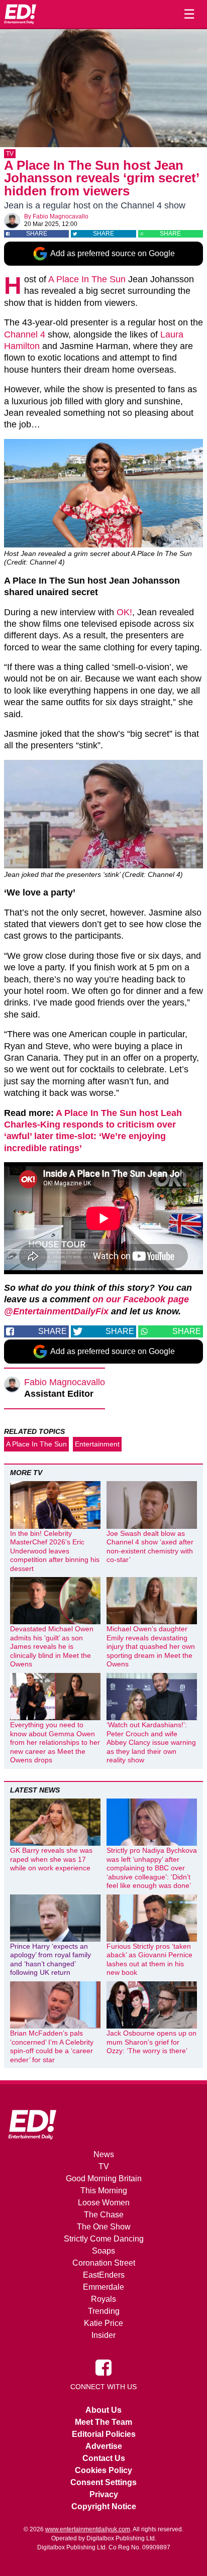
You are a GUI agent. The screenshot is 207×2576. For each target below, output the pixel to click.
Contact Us (104, 2458)
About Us (103, 2410)
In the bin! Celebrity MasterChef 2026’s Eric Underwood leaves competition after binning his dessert (55, 1551)
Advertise (104, 2446)
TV (10, 154)
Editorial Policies (104, 2434)
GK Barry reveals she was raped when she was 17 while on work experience (51, 1859)
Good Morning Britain (104, 2178)
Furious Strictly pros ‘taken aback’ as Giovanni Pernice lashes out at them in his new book (149, 1959)
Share (37, 234)
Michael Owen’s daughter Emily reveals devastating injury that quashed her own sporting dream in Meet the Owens (151, 1646)
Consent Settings (103, 2482)
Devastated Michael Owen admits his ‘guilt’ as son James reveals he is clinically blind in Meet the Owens (52, 1646)
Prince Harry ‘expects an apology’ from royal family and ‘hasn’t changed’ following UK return (50, 1959)
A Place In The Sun (87, 279)
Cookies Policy (103, 2470)
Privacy (104, 2494)
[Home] (20, 14)
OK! (124, 612)
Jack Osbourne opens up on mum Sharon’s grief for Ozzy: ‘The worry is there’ (151, 2042)
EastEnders (104, 2275)
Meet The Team (103, 2422)
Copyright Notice (104, 2506)
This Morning (104, 2191)
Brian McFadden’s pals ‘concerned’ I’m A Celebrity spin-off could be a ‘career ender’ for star (52, 2046)
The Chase (104, 2215)
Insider (103, 2335)
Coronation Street (104, 2263)
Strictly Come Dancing (104, 2239)
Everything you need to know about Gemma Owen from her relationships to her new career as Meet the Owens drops (55, 1742)
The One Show (104, 2227)
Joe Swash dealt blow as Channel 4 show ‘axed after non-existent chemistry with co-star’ (150, 1547)
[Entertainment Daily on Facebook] (103, 2367)
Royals (103, 2299)
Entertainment (97, 1444)
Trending (104, 2311)
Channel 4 (25, 334)
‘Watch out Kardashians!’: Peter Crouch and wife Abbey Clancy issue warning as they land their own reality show (151, 1742)
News (104, 2154)
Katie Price (103, 2323)
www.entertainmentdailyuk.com (88, 2529)
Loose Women (104, 2203)
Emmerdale (103, 2287)
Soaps (103, 2251)
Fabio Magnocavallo (61, 216)
